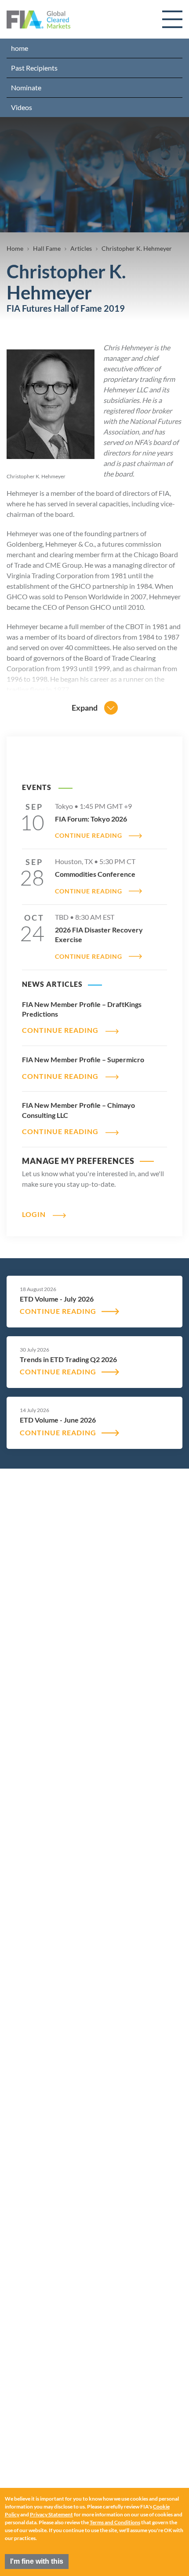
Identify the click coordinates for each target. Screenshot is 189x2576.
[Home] (38, 20)
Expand (85, 708)
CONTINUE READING (89, 836)
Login (34, 1214)
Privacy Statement (51, 2514)
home (20, 48)
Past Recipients (34, 68)
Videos (22, 107)
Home (15, 248)
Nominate (26, 87)
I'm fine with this (37, 2561)
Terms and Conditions (115, 2522)
